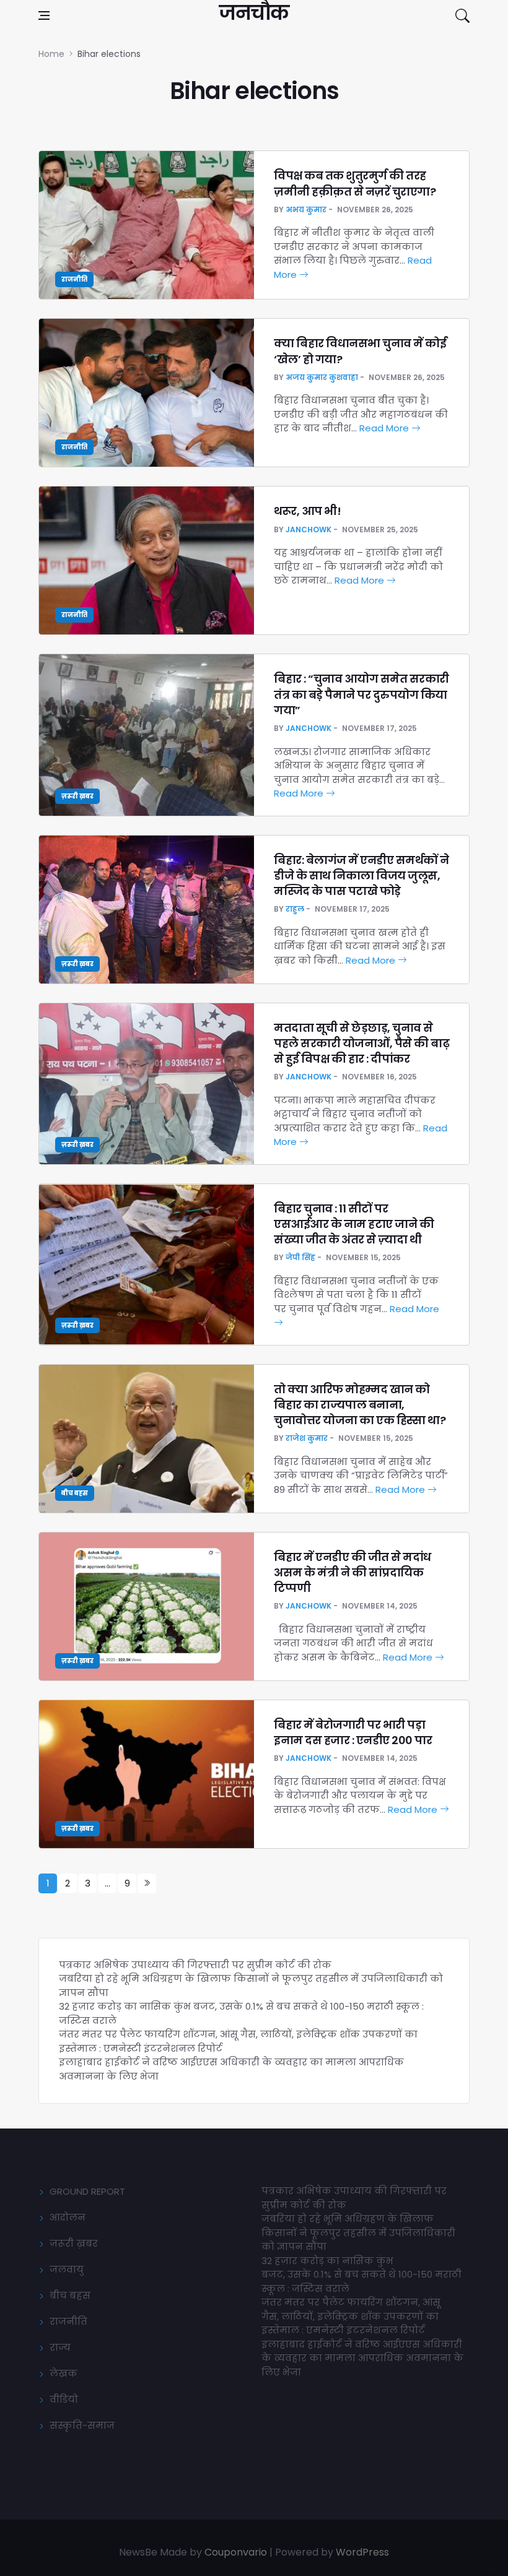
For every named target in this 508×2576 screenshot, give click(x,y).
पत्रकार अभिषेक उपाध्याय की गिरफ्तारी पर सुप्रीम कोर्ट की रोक (195, 1965)
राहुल (295, 909)
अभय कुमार (306, 210)
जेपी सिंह (300, 1257)
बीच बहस (75, 1493)
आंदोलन (68, 2217)
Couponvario (236, 2552)
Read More (385, 428)
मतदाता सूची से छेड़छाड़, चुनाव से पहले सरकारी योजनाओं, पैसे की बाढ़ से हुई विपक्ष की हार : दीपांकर (361, 1043)
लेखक (63, 2373)
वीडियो (64, 2399)
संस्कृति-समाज (82, 2425)
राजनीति (74, 279)
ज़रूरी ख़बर (77, 796)
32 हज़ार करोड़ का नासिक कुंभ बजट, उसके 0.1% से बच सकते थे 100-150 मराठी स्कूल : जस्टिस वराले (361, 2275)
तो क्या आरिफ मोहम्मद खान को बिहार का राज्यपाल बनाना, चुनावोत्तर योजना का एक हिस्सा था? (360, 1405)
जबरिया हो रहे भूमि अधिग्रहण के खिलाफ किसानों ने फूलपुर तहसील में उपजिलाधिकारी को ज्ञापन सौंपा (358, 2232)
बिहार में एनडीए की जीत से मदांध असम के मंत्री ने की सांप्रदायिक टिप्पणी (353, 1572)
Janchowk (309, 529)
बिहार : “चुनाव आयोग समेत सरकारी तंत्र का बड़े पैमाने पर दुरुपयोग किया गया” (361, 694)
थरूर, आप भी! (309, 511)
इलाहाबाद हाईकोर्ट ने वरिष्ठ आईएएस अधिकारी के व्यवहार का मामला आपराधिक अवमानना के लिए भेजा (362, 2358)
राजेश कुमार (307, 1438)
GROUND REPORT (87, 2191)
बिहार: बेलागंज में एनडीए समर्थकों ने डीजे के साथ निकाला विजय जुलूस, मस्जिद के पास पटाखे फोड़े (361, 875)
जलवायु (67, 2269)
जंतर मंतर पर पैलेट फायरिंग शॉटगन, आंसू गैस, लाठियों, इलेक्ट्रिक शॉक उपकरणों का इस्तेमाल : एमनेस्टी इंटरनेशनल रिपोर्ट (351, 2316)
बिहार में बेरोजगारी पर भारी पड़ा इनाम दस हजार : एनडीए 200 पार (353, 1732)
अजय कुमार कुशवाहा (322, 377)
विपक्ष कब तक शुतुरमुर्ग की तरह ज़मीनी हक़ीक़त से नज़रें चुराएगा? (355, 183)
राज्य (60, 2347)
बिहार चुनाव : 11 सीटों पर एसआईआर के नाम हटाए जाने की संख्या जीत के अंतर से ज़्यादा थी (354, 1224)
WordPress (362, 2552)
